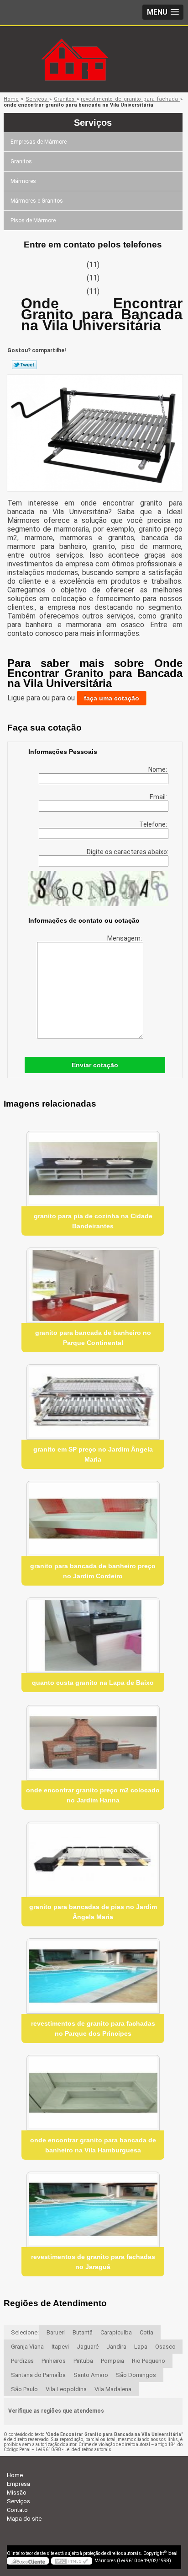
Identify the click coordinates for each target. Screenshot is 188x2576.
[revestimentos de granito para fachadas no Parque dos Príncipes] (93, 1976)
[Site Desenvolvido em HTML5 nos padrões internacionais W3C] (72, 2561)
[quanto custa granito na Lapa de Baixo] (93, 1635)
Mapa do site (24, 2519)
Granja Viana (27, 2347)
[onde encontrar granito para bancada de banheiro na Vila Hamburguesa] (93, 2093)
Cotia (146, 2332)
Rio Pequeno (149, 2361)
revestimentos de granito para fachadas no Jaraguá (93, 2262)
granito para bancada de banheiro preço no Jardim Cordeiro (93, 1571)
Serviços (93, 123)
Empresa (18, 2484)
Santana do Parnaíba (38, 2375)
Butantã (83, 2332)
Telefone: (154, 824)
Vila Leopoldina (66, 2389)
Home (15, 2475)
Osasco (165, 2347)
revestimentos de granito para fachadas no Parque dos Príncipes (93, 2028)
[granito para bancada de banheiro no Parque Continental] (93, 1285)
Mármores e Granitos (37, 201)
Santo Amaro (91, 2375)
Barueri (56, 2332)
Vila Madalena (113, 2389)
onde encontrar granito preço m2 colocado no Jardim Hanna (93, 1795)
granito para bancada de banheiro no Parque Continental (93, 1338)
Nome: (158, 769)
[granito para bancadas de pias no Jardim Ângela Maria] (93, 1859)
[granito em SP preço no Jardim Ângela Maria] (93, 1402)
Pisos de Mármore (33, 220)
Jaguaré (88, 2347)
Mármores (23, 181)
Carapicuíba (116, 2332)
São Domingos (136, 2375)
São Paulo (24, 2389)
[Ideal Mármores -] (94, 44)
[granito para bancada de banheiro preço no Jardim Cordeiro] (93, 1519)
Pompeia (112, 2361)
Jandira (116, 2347)
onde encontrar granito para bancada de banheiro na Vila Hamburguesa (93, 2145)
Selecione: (25, 2332)
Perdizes (22, 2361)
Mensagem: (125, 938)
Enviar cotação (95, 1065)
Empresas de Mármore (39, 142)
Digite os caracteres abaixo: (128, 852)
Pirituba (83, 2361)
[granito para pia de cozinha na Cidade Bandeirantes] (93, 1169)
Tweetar (24, 365)
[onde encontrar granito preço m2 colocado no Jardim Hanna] (93, 1743)
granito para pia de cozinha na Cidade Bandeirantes (93, 1221)
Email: (159, 797)
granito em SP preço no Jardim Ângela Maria (93, 1454)
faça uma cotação (112, 698)
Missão (17, 2493)
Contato (17, 2510)
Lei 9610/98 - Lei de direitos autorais (73, 2450)
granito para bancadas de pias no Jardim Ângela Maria (93, 1912)
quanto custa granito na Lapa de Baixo (93, 1683)
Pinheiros (54, 2361)
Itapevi (60, 2347)
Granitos (21, 161)
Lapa (141, 2347)
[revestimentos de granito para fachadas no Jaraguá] (93, 2209)
